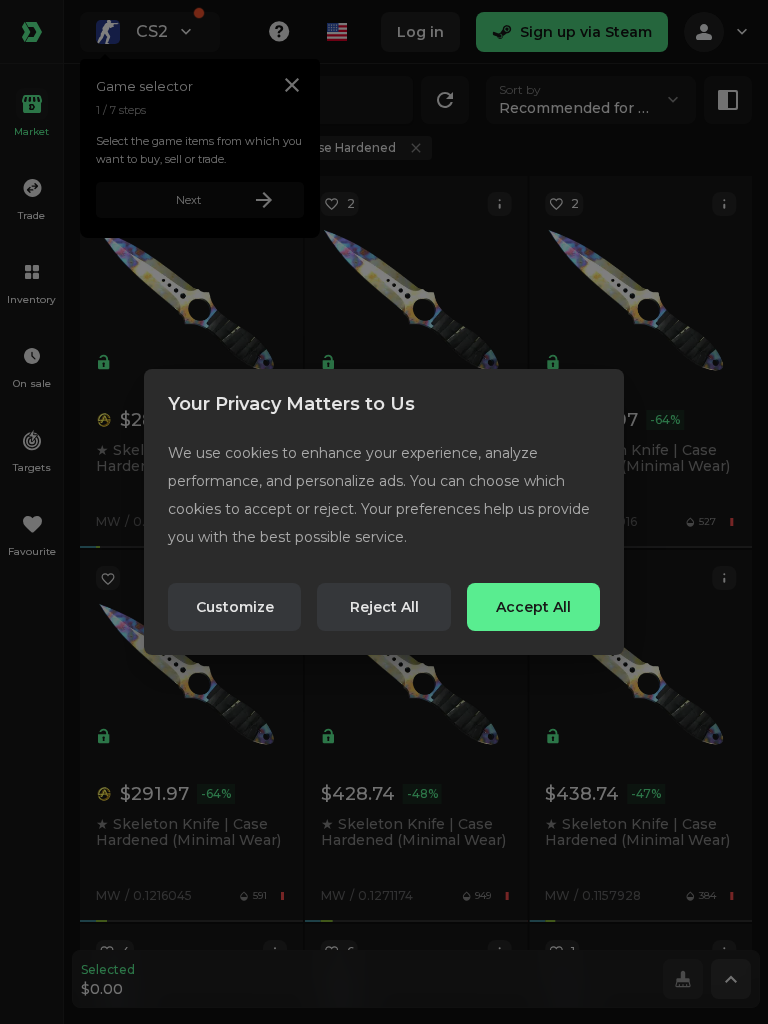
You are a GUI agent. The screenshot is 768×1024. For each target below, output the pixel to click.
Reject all (384, 607)
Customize (235, 607)
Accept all (533, 607)
